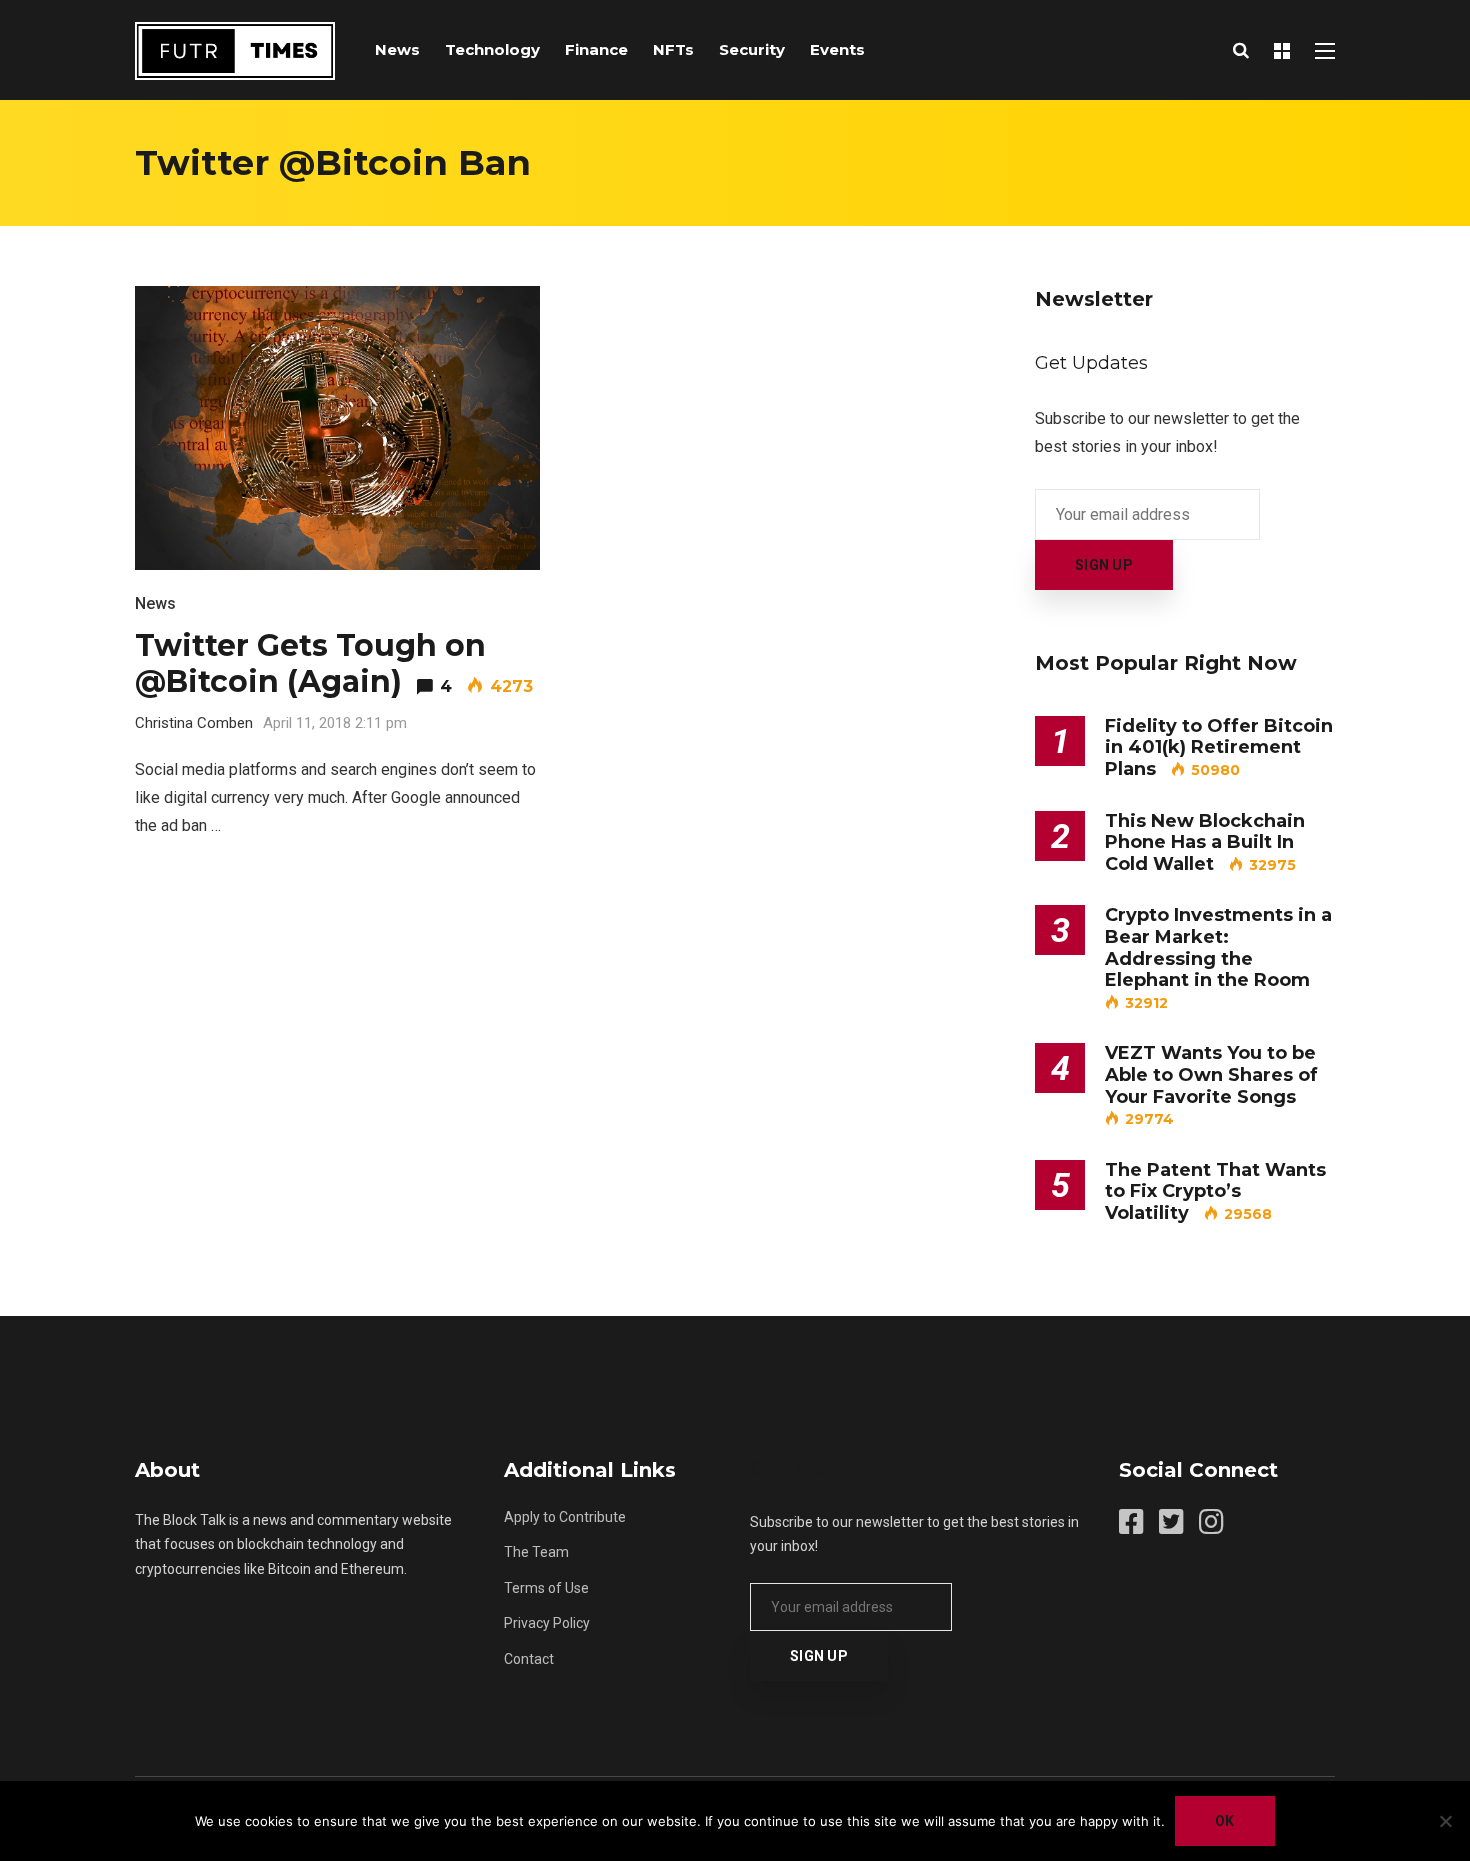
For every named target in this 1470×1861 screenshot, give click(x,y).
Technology (492, 49)
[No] (1445, 1821)
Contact (529, 1659)
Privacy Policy (547, 1623)
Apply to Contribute (565, 1517)
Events (837, 49)
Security (752, 49)
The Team (536, 1552)
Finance (596, 49)
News (397, 49)
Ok (1225, 1821)
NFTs (673, 49)
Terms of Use (546, 1588)
